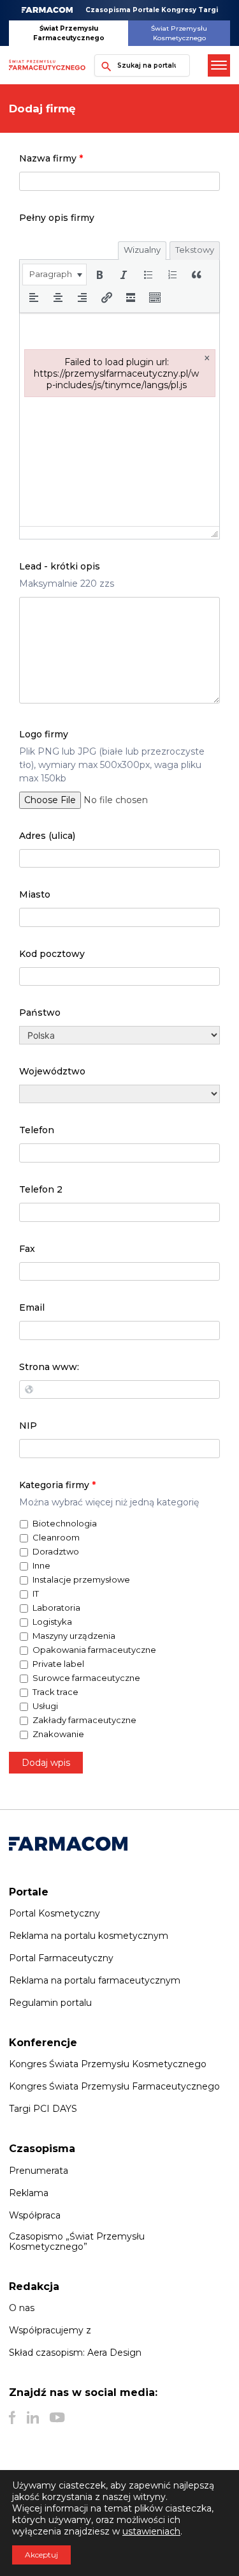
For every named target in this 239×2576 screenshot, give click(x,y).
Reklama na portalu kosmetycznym (89, 1936)
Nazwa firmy (51, 158)
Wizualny (142, 250)
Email (32, 1307)
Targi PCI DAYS (43, 2109)
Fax (27, 1249)
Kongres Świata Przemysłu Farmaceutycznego (114, 2086)
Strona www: (49, 1367)
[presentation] (54, 275)
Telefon (37, 1130)
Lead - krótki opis (60, 566)
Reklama (29, 2193)
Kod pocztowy (52, 954)
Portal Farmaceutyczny (61, 1958)
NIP (28, 1426)
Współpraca (35, 2215)
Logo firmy (44, 734)
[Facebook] (12, 2418)
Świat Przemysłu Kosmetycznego (179, 33)
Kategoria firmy (57, 1485)
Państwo (40, 1013)
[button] (54, 275)
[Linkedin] (33, 2418)
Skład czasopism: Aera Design (75, 2353)
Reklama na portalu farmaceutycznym (95, 1980)
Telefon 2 (41, 1189)
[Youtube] (57, 2418)
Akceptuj (41, 2555)
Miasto (35, 894)
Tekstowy (195, 250)
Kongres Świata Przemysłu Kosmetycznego (108, 2064)
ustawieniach (151, 2531)
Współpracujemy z (50, 2330)
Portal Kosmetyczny (54, 1913)
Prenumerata (39, 2171)
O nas (22, 2308)
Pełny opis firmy (57, 218)
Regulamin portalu (50, 2003)
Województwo (52, 1071)
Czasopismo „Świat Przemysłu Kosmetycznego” (77, 2241)
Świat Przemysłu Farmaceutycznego (69, 33)
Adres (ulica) (47, 836)
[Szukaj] (103, 65)
